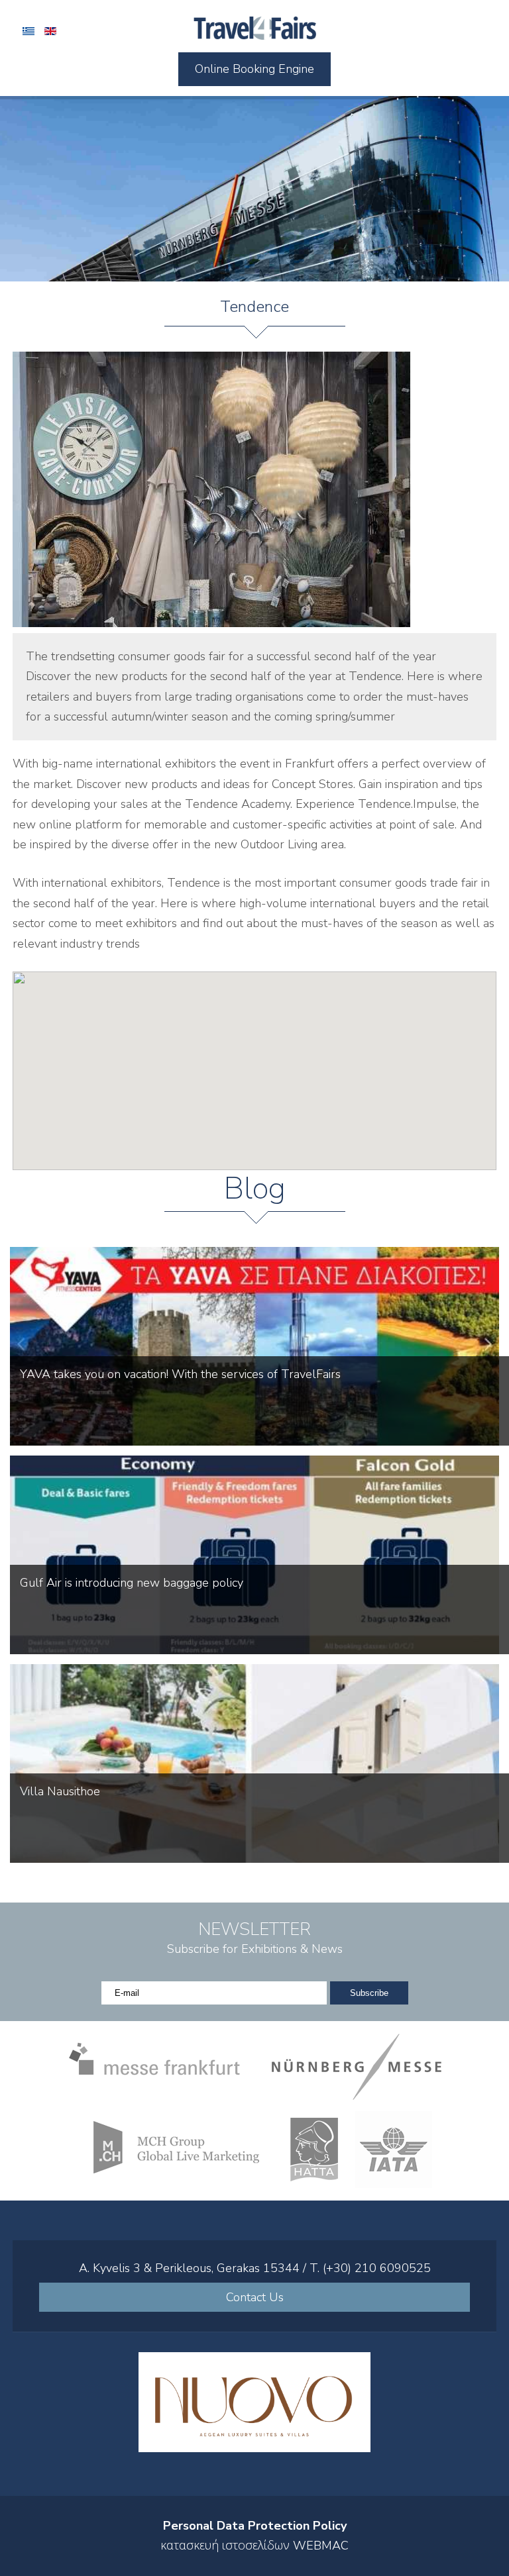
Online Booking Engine (254, 69)
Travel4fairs (255, 43)
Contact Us (255, 2297)
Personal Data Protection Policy (255, 2526)
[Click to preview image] (211, 623)
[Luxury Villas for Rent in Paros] (254, 2448)
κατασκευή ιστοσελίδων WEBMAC (254, 2546)
